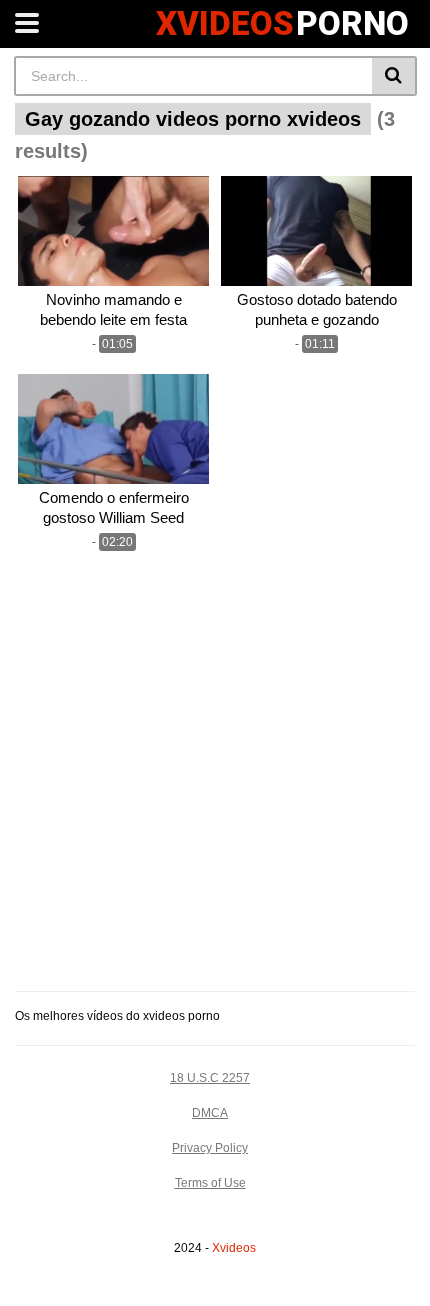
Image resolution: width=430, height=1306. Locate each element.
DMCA (210, 1113)
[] (394, 76)
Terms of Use (210, 1183)
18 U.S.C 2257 (210, 1078)
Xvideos (234, 1248)
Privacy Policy (210, 1148)
